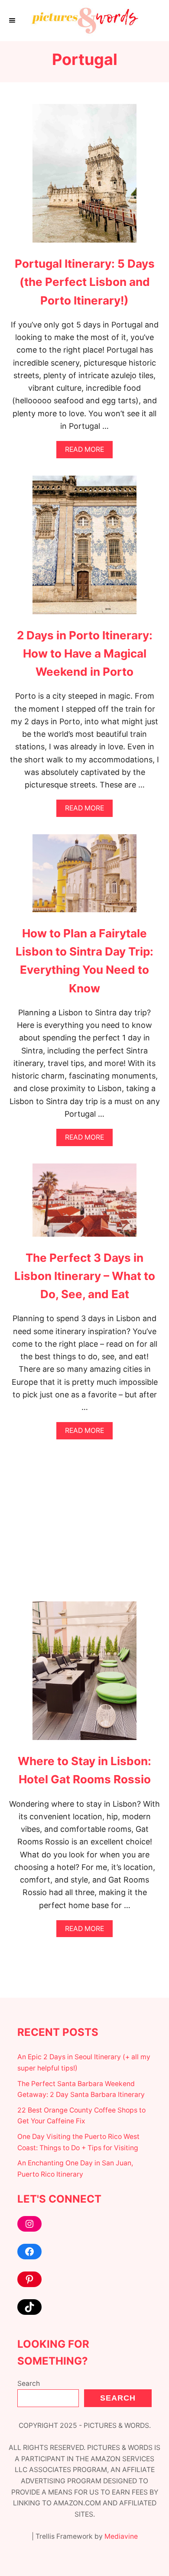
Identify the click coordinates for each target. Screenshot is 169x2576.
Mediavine (121, 2536)
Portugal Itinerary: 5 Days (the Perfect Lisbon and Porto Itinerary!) (85, 282)
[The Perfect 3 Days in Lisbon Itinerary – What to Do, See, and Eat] (84, 1204)
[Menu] (13, 20)
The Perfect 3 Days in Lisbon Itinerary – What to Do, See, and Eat (85, 1276)
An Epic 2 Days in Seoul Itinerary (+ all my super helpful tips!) (84, 2062)
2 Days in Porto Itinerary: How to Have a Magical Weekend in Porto (85, 654)
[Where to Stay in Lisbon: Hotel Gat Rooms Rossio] (84, 1675)
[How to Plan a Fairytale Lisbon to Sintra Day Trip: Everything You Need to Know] (84, 877)
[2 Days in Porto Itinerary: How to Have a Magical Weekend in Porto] (84, 549)
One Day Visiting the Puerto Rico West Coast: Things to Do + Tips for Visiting (78, 2142)
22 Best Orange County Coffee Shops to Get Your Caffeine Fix (81, 2116)
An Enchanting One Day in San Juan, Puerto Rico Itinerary (75, 2169)
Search (29, 2383)
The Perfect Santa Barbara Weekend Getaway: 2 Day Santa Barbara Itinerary (81, 2089)
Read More (87, 452)
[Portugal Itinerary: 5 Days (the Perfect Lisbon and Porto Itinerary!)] (84, 177)
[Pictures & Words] (84, 21)
